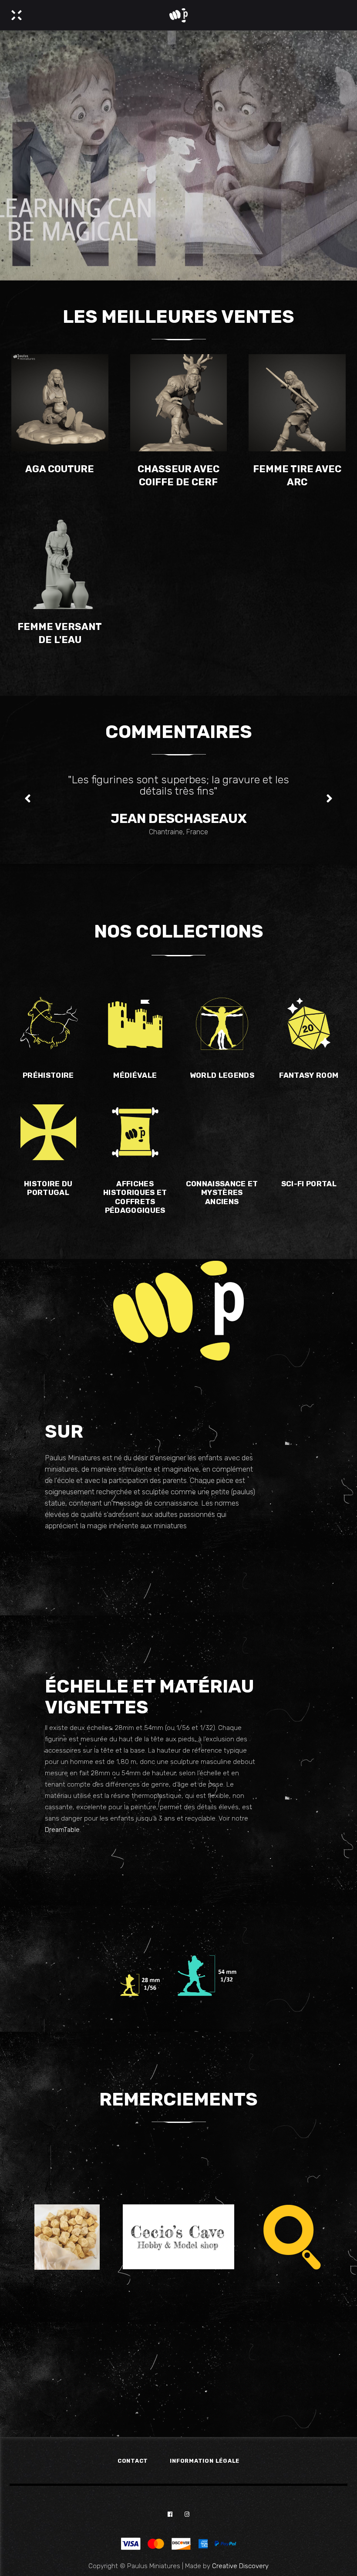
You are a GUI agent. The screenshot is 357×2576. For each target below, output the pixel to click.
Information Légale (205, 2461)
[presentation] (28, 799)
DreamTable (62, 1830)
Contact (133, 2461)
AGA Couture (60, 469)
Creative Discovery (240, 2566)
